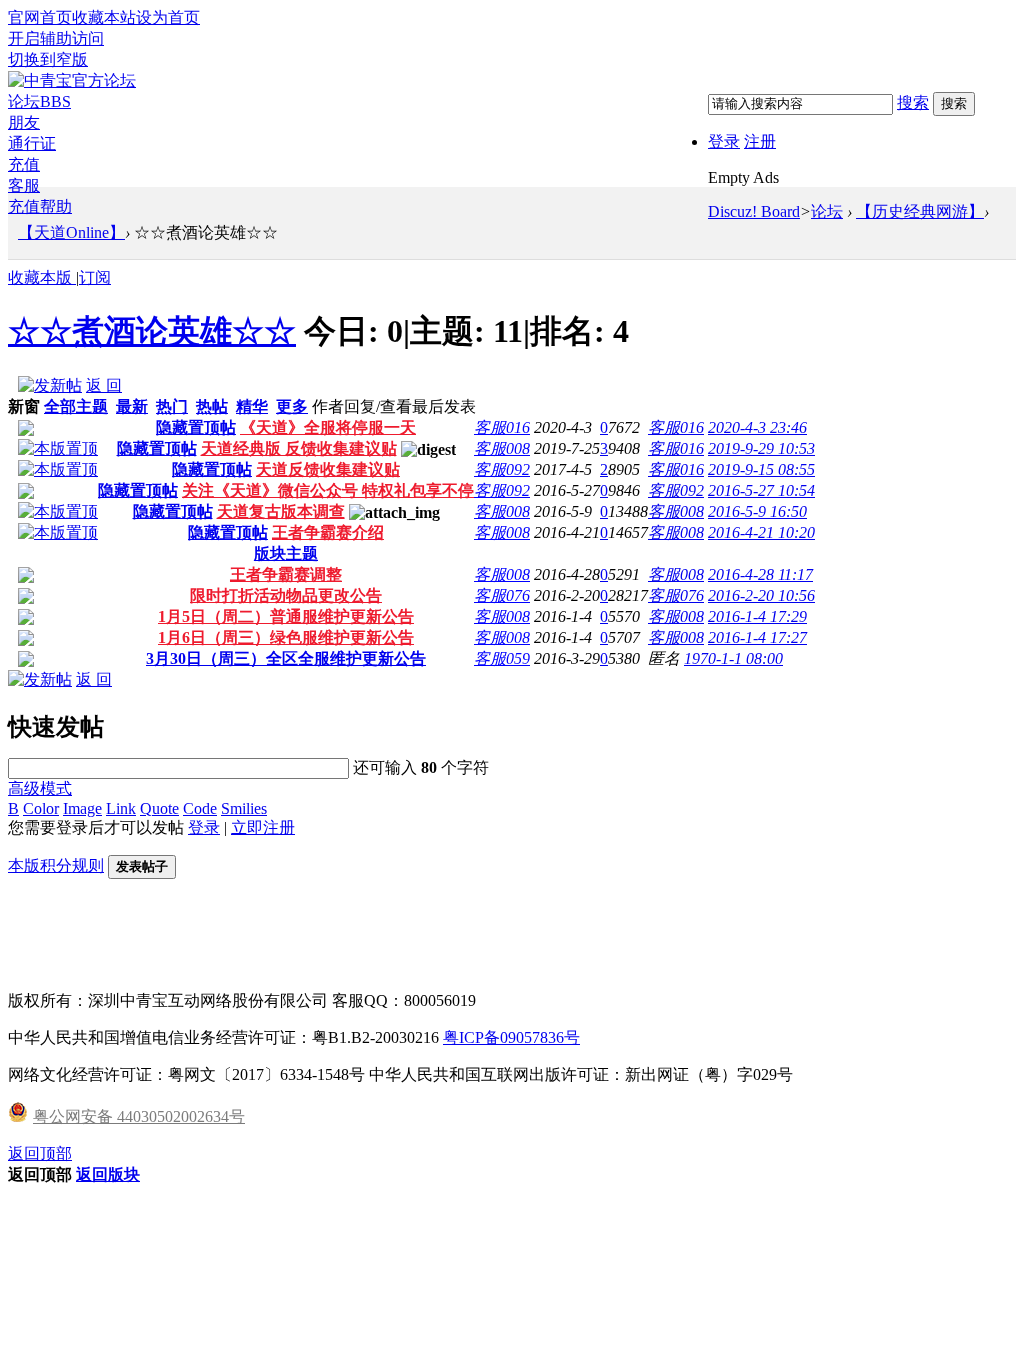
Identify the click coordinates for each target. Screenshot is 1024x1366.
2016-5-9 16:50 (757, 511)
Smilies (244, 808)
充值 (24, 164)
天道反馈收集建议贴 (328, 469)
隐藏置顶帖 (196, 427)
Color (41, 808)
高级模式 (40, 788)
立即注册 (263, 827)
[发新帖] (50, 385)
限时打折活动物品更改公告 (286, 595)
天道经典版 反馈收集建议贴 (299, 448)
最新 (132, 406)
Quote (159, 808)
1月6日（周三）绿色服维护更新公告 (286, 637)
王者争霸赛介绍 (328, 532)
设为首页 (168, 17)
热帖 (212, 406)
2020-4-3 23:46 (757, 427)
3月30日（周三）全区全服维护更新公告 (286, 658)
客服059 (502, 658)
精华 (252, 406)
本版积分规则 (56, 865)
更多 (292, 406)
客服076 (502, 595)
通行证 (32, 143)
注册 (760, 141)
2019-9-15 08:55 (761, 469)
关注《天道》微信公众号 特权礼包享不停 (328, 490)
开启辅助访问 (56, 38)
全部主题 (76, 406)
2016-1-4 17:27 (757, 637)
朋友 (24, 122)
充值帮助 (40, 206)
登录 (724, 141)
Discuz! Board (754, 211)
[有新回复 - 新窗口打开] (26, 577)
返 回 (104, 385)
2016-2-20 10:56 (761, 595)
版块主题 (286, 553)
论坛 (39, 101)
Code (200, 808)
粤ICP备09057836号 (511, 1037)
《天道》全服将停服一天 (328, 427)
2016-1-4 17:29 (757, 616)
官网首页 (40, 17)
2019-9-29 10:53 (761, 448)
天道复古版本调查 (281, 511)
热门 (172, 406)
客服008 (502, 448)
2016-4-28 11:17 (760, 574)
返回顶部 (40, 1153)
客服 (24, 185)
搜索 (913, 102)
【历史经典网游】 (920, 211)
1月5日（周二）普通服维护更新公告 (286, 616)
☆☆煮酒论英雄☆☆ (152, 331)
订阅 (95, 277)
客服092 (502, 469)
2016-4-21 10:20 (761, 532)
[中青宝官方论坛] (72, 80)
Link (121, 808)
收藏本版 (42, 277)
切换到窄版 (48, 59)
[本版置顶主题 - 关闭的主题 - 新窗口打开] (26, 430)
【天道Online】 (71, 232)
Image (82, 808)
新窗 (24, 406)
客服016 (502, 427)
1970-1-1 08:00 (733, 658)
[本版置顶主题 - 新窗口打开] (58, 448)
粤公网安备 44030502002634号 (139, 1116)
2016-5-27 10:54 (761, 490)
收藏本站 (104, 17)
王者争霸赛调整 (286, 574)
